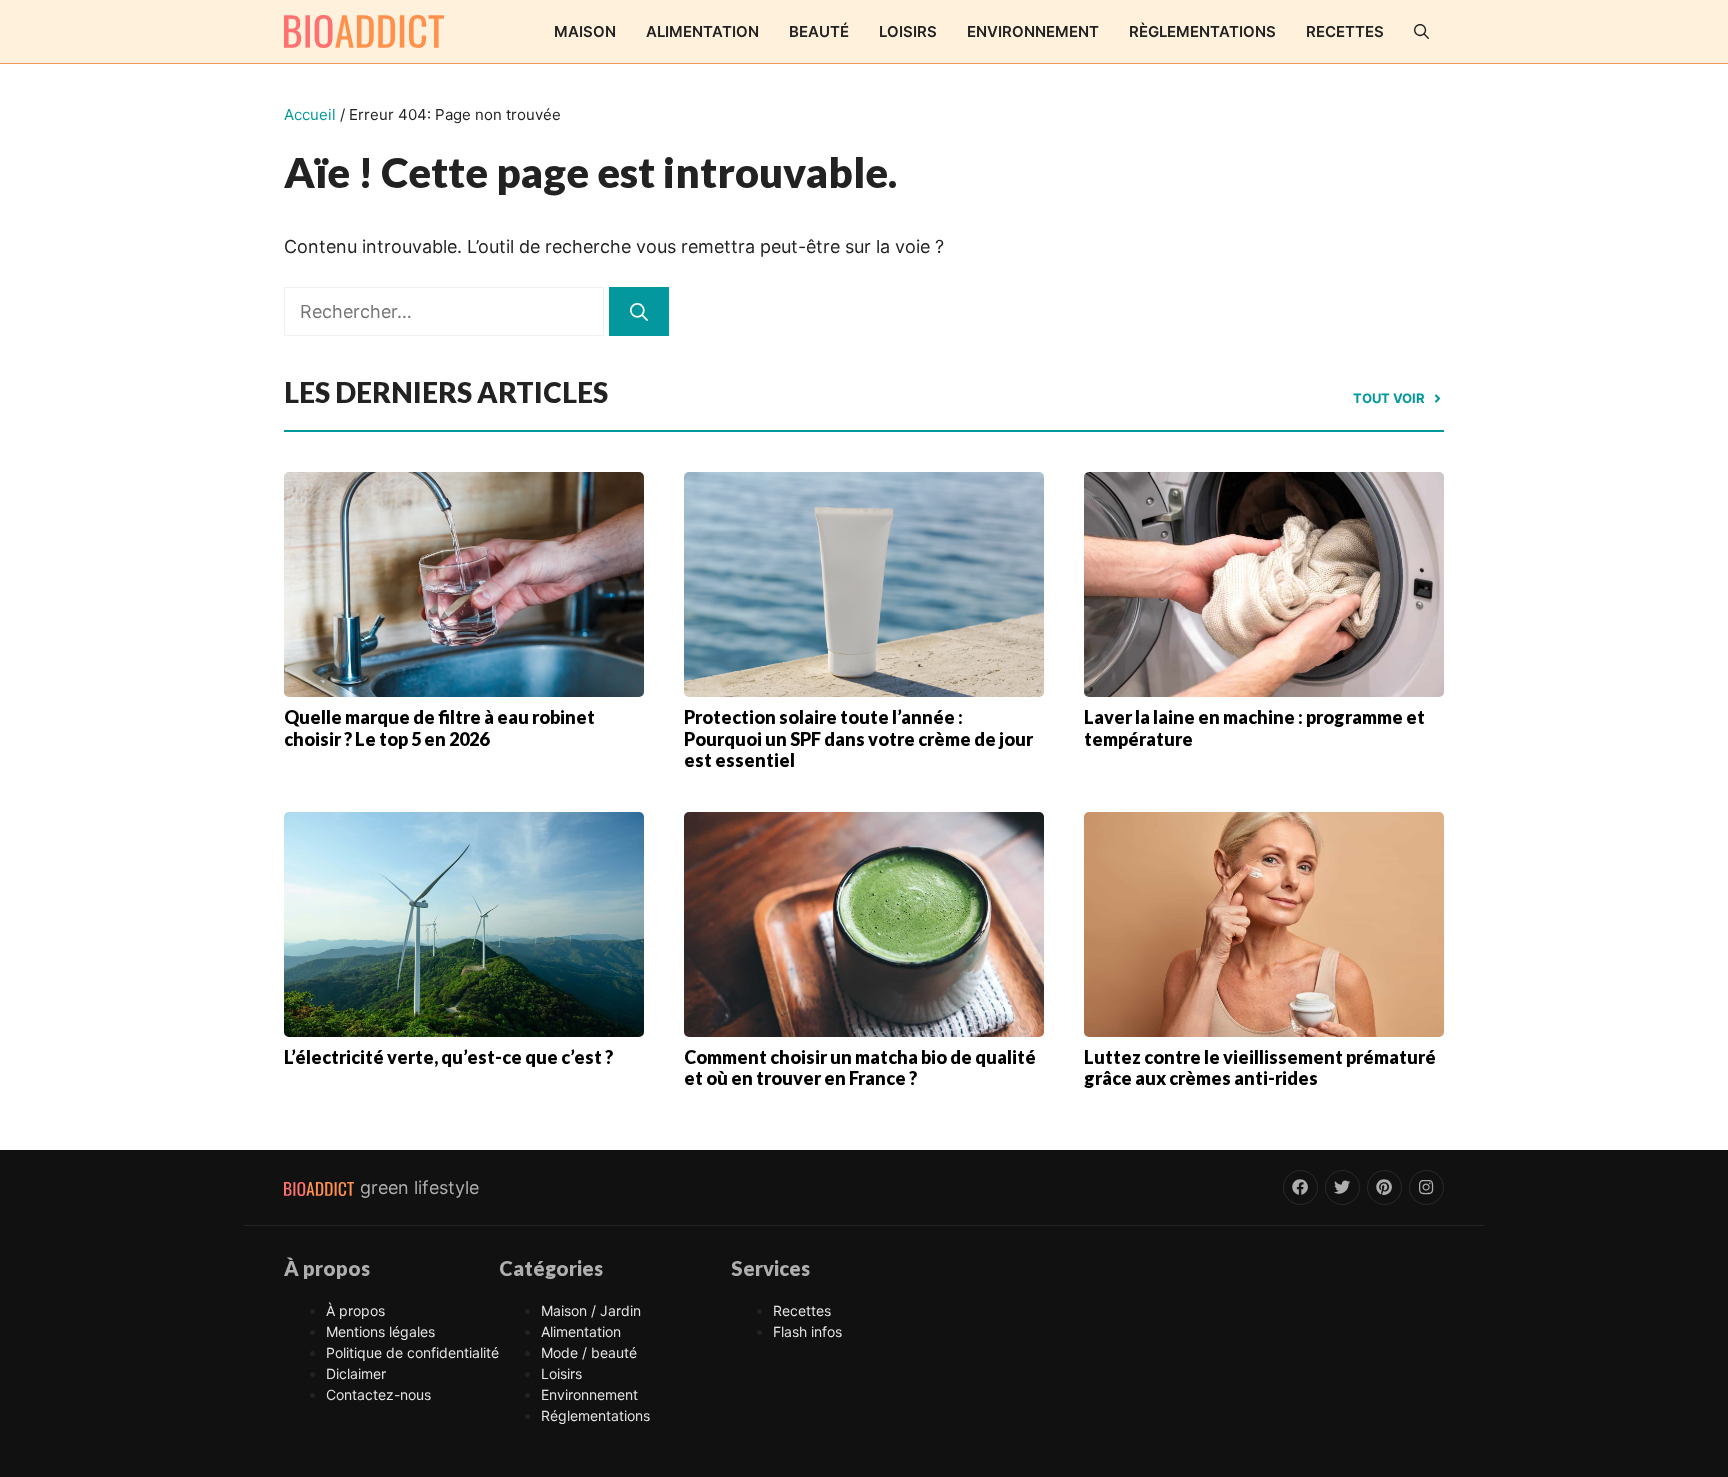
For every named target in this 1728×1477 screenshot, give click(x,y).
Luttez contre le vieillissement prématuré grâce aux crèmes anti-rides (1260, 1068)
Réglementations (595, 1415)
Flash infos (807, 1331)
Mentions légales (380, 1331)
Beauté (819, 31)
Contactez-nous (378, 1394)
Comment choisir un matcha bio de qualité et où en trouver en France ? (860, 1068)
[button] (1421, 31)
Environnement (1033, 31)
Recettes (1345, 31)
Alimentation (702, 31)
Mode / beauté (589, 1352)
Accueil (310, 114)
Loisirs (908, 31)
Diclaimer (356, 1373)
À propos (355, 1310)
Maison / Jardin (591, 1310)
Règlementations (1202, 31)
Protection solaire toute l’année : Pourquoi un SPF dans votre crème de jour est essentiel (858, 738)
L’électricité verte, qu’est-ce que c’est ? (448, 1057)
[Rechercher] (639, 311)
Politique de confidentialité (412, 1352)
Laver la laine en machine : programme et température (1254, 728)
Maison (585, 31)
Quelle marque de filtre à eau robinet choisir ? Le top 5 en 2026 (439, 728)
